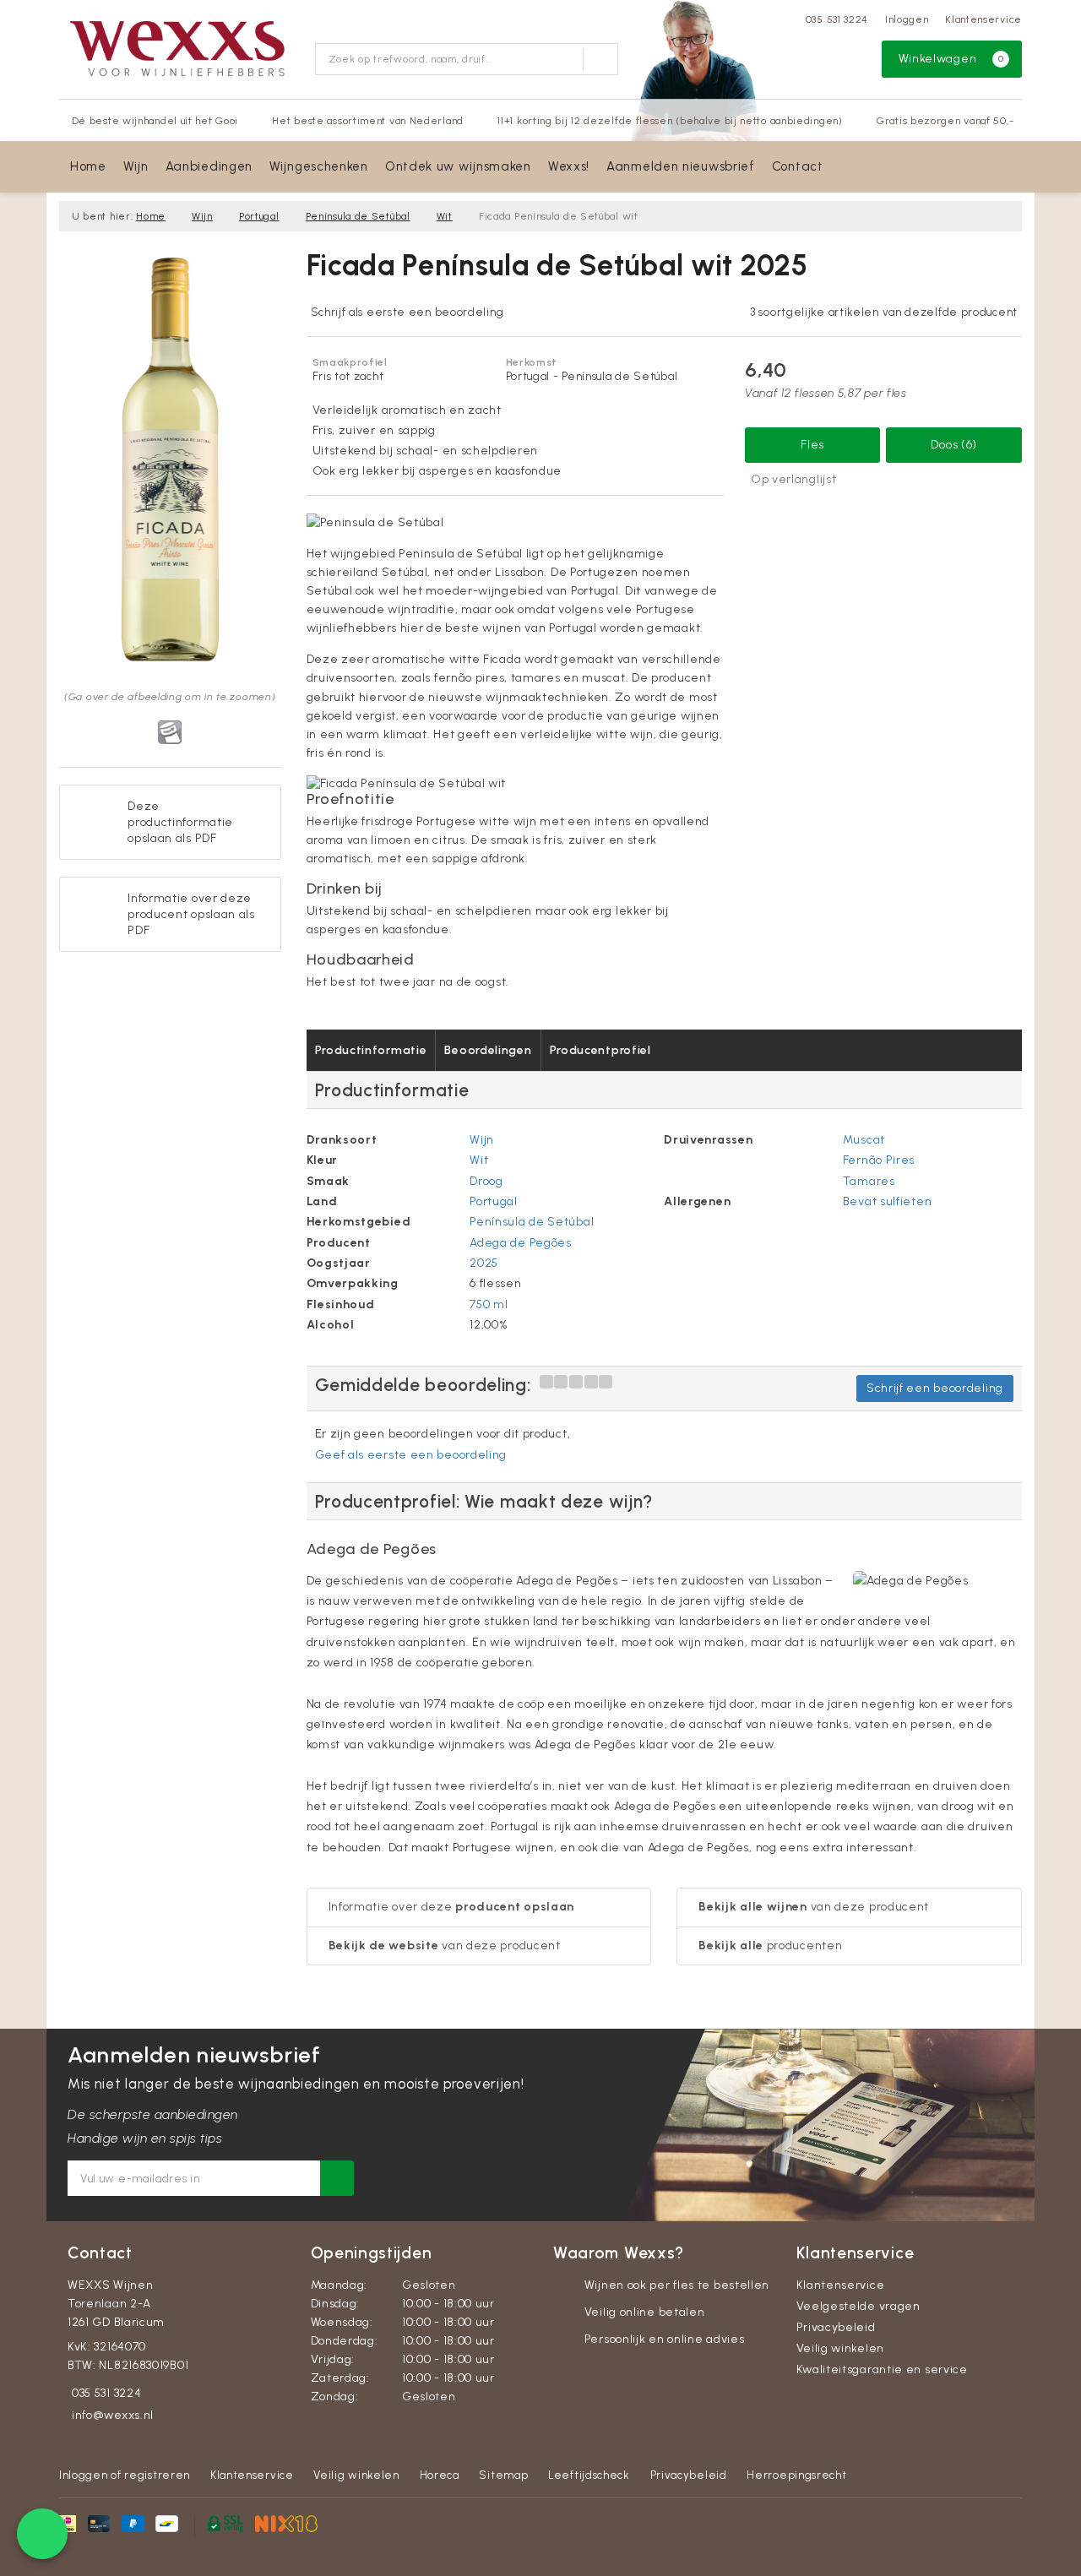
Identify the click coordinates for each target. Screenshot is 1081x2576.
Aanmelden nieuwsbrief (681, 166)
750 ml (489, 1304)
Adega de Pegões (521, 1243)
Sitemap (503, 2475)
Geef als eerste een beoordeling (411, 1455)
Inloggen (907, 19)
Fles (812, 445)
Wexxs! (569, 166)
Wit (445, 216)
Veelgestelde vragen (858, 2306)
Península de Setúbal (358, 216)
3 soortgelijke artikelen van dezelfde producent (884, 312)
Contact (798, 166)
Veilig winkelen (841, 2348)
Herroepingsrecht (796, 2475)
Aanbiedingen (209, 166)
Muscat (864, 1140)
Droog (486, 1181)
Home (88, 166)
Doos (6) (954, 445)
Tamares (869, 1181)
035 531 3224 (837, 19)
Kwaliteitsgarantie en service (882, 2369)
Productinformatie (371, 1050)
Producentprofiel (600, 1050)
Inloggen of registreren (125, 2475)
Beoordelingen (488, 1050)
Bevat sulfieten (888, 1201)
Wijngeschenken (319, 166)
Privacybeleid (836, 2327)
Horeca (440, 2475)
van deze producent (445, 1946)
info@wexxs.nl (113, 2415)
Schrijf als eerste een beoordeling (407, 312)
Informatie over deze (452, 1907)
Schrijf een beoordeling (935, 1388)
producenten (770, 1946)
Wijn (136, 166)
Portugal (259, 216)
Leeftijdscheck (589, 2475)
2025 (484, 1263)
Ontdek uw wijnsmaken (458, 166)
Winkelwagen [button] (951, 59)
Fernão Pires (879, 1160)
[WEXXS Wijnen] (181, 47)
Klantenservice (983, 19)
